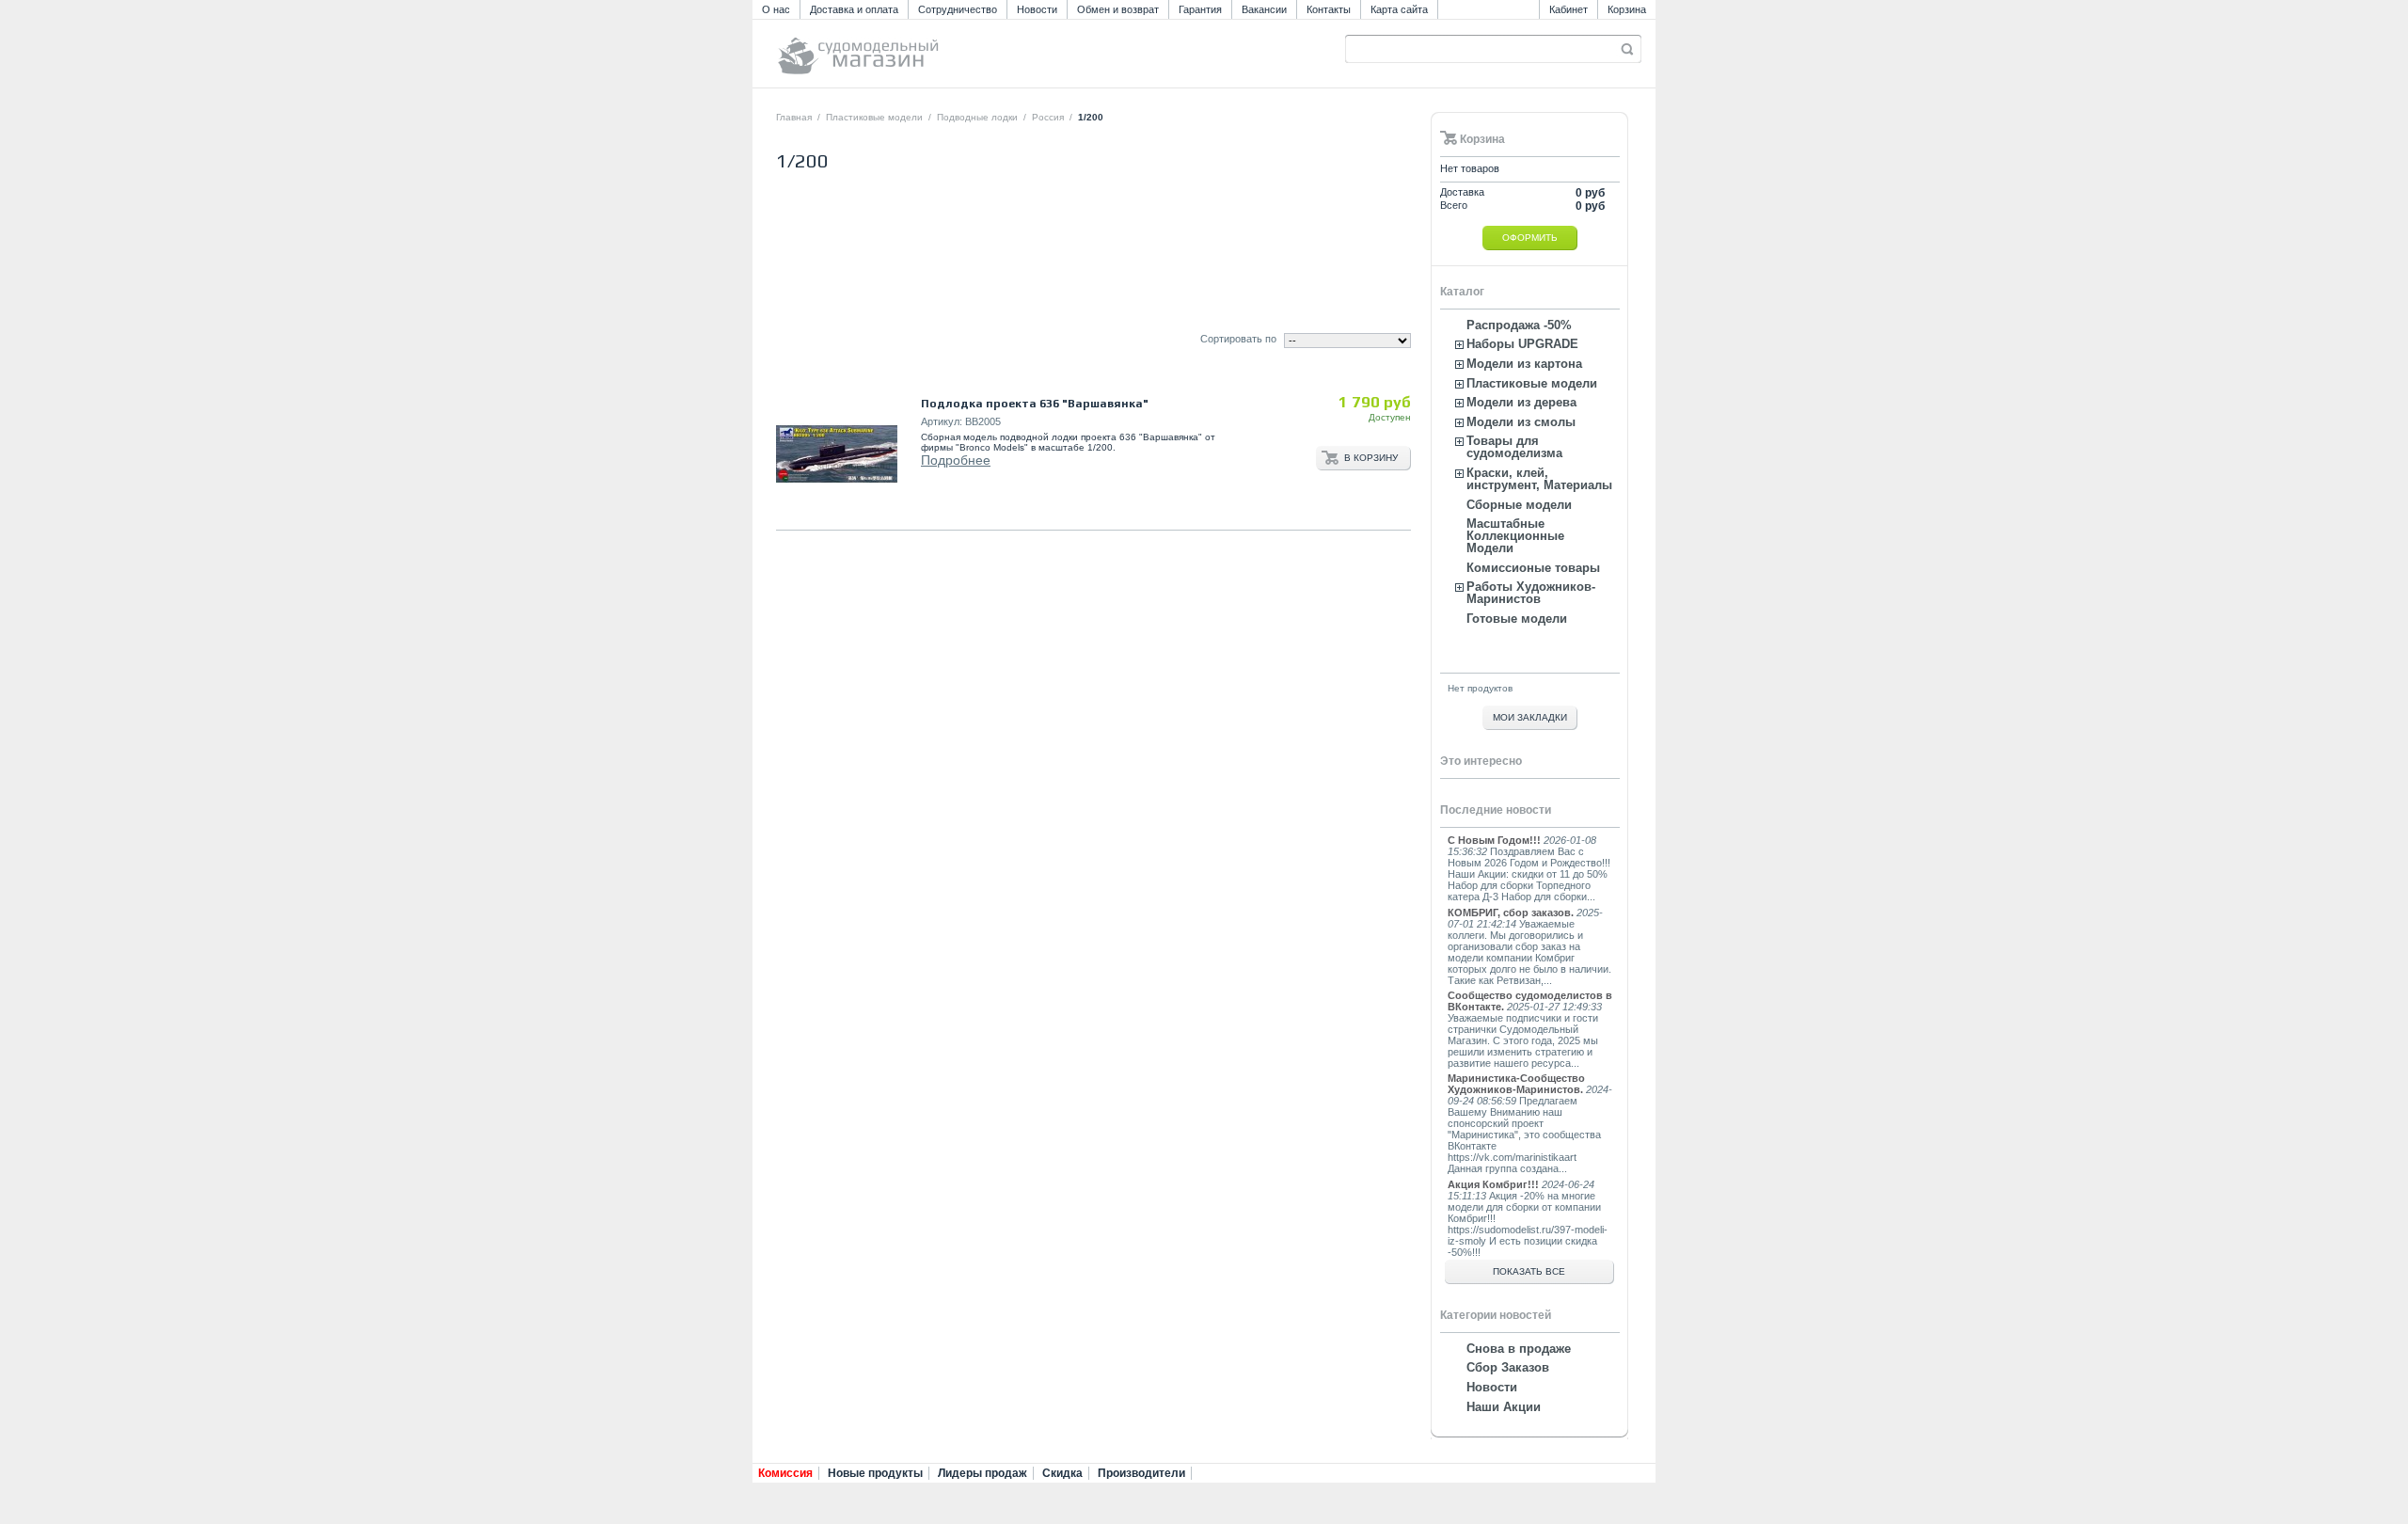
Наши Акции (1504, 1407)
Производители (1141, 1473)
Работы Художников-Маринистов (1531, 593)
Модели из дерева (1521, 402)
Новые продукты (875, 1473)
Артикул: (942, 421)
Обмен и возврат (1118, 9)
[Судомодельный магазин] (900, 48)
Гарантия (1200, 9)
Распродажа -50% (1519, 325)
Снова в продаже (1519, 1349)
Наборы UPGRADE (1522, 344)
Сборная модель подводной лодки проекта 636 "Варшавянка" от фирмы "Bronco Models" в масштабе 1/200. (1068, 442)
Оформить (1530, 238)
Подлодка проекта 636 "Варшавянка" (1035, 404)
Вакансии (1264, 9)
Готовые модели (1517, 619)
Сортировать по (1238, 339)
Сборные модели (1519, 505)
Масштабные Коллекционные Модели (1515, 536)
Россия (1048, 117)
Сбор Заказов (1508, 1367)
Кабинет (1568, 9)
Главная (794, 117)
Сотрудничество (958, 9)
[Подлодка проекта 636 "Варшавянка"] (837, 454)
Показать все (1529, 1271)
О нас (776, 9)
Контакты (1329, 9)
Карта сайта (1399, 9)
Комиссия (785, 1473)
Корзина (1627, 9)
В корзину (1371, 458)
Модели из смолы (1521, 422)
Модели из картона (1524, 364)
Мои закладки (1530, 717)
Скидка (1062, 1473)
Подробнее (956, 460)
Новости (1037, 9)
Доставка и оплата (854, 9)
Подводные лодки (977, 117)
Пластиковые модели (874, 117)
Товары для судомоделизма (1514, 447)
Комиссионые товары (1533, 568)
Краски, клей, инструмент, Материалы (1539, 479)
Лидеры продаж (982, 1473)
